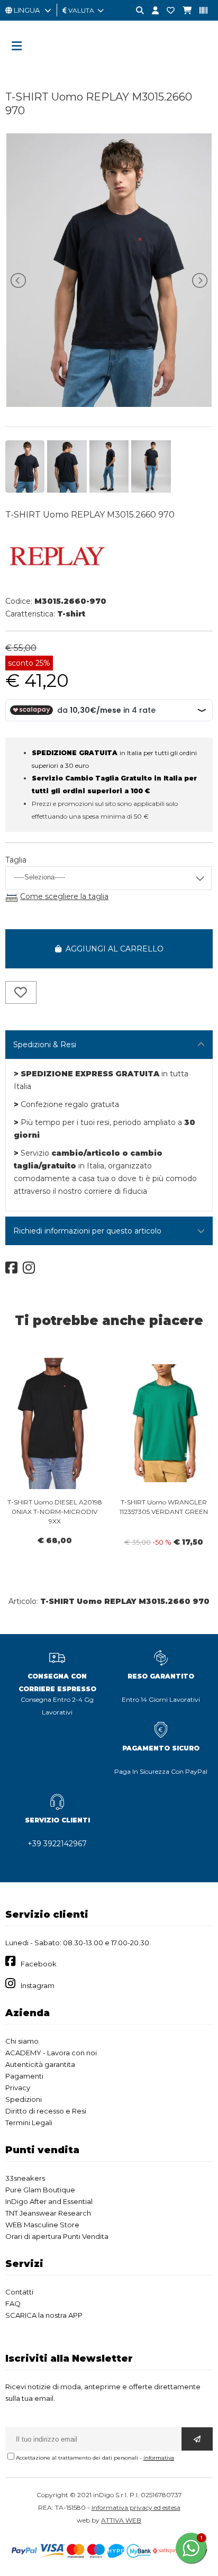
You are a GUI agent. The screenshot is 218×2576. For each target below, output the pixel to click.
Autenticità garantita (40, 2064)
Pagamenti (24, 2076)
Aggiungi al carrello (112, 949)
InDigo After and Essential (49, 2201)
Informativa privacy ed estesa (136, 2507)
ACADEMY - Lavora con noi (51, 2053)
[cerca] (136, 11)
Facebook (39, 1964)
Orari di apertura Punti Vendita (57, 2236)
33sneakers (25, 2178)
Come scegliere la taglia (64, 896)
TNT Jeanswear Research (48, 2213)
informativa (159, 2458)
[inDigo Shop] (109, 66)
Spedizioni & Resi (45, 1045)
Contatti (19, 2292)
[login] (151, 11)
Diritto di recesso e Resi (46, 2111)
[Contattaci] (167, 11)
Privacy (18, 2088)
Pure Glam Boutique (40, 2190)
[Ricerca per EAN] (199, 11)
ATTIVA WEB (121, 2520)
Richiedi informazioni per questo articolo (87, 1231)
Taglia (16, 860)
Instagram (38, 1985)
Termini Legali (29, 2123)
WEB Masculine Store (42, 2225)
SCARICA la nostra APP (44, 2315)
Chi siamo (22, 2041)
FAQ (13, 2303)
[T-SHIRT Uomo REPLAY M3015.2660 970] (109, 404)
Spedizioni (24, 2099)
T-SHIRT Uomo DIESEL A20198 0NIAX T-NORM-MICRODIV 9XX (55, 1512)
